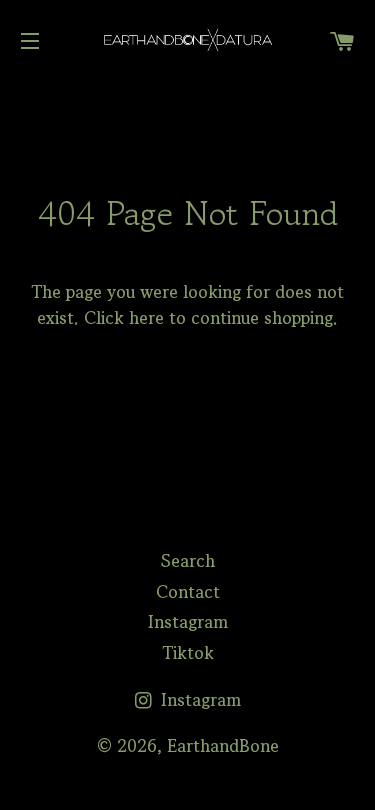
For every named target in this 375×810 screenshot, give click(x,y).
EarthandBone (223, 745)
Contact (188, 591)
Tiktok (188, 652)
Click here (124, 317)
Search (188, 560)
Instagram (188, 621)
